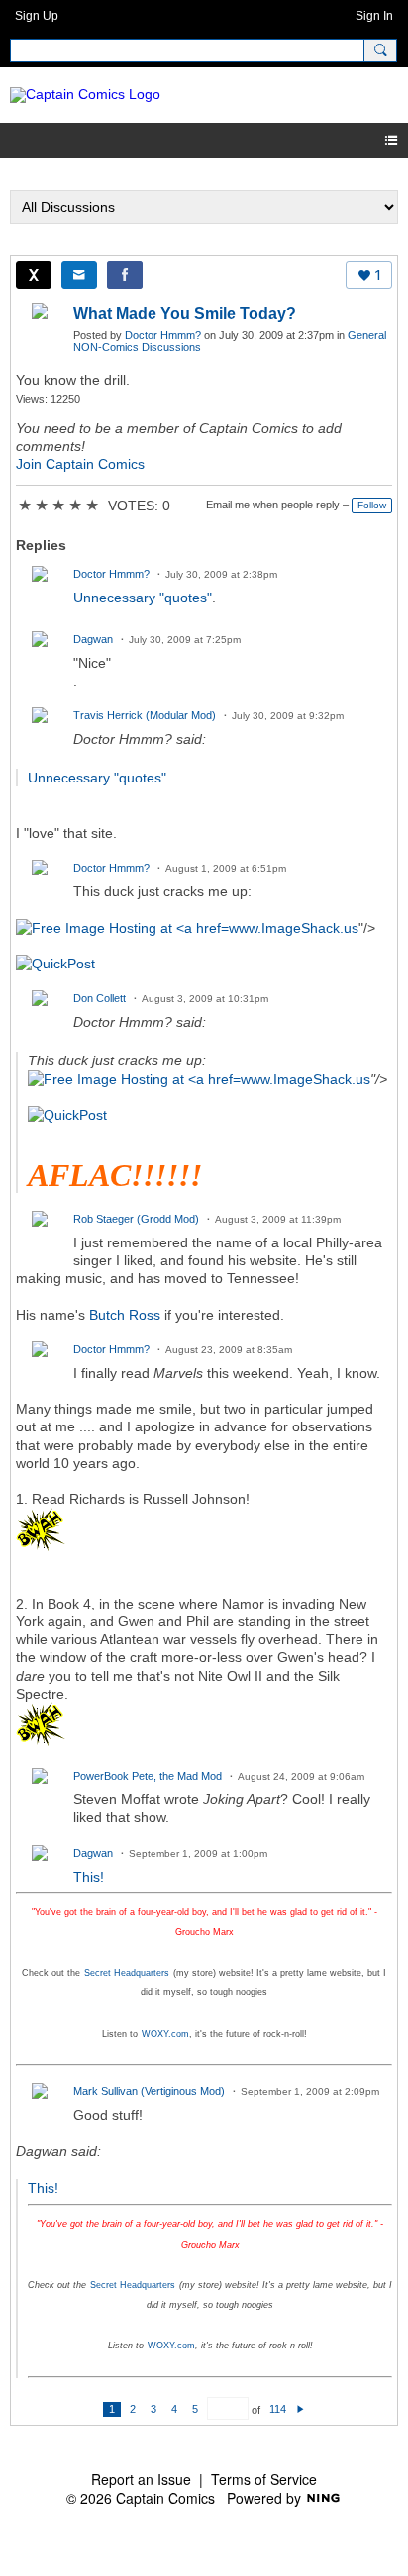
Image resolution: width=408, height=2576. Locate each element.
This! (89, 1877)
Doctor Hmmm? (163, 335)
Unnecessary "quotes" (143, 598)
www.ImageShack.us (294, 928)
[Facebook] (125, 275)
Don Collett (100, 998)
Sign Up (37, 16)
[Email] (79, 275)
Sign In (374, 16)
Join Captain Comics (80, 464)
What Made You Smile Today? (185, 313)
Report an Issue (141, 2479)
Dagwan (93, 639)
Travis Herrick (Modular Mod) (145, 715)
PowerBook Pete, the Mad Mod (148, 1776)
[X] (34, 275)
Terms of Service (264, 2479)
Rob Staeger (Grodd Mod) (136, 1219)
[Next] (301, 2409)
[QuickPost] (55, 964)
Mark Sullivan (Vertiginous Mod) (149, 2091)
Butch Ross (125, 1315)
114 (278, 2409)
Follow (372, 505)
